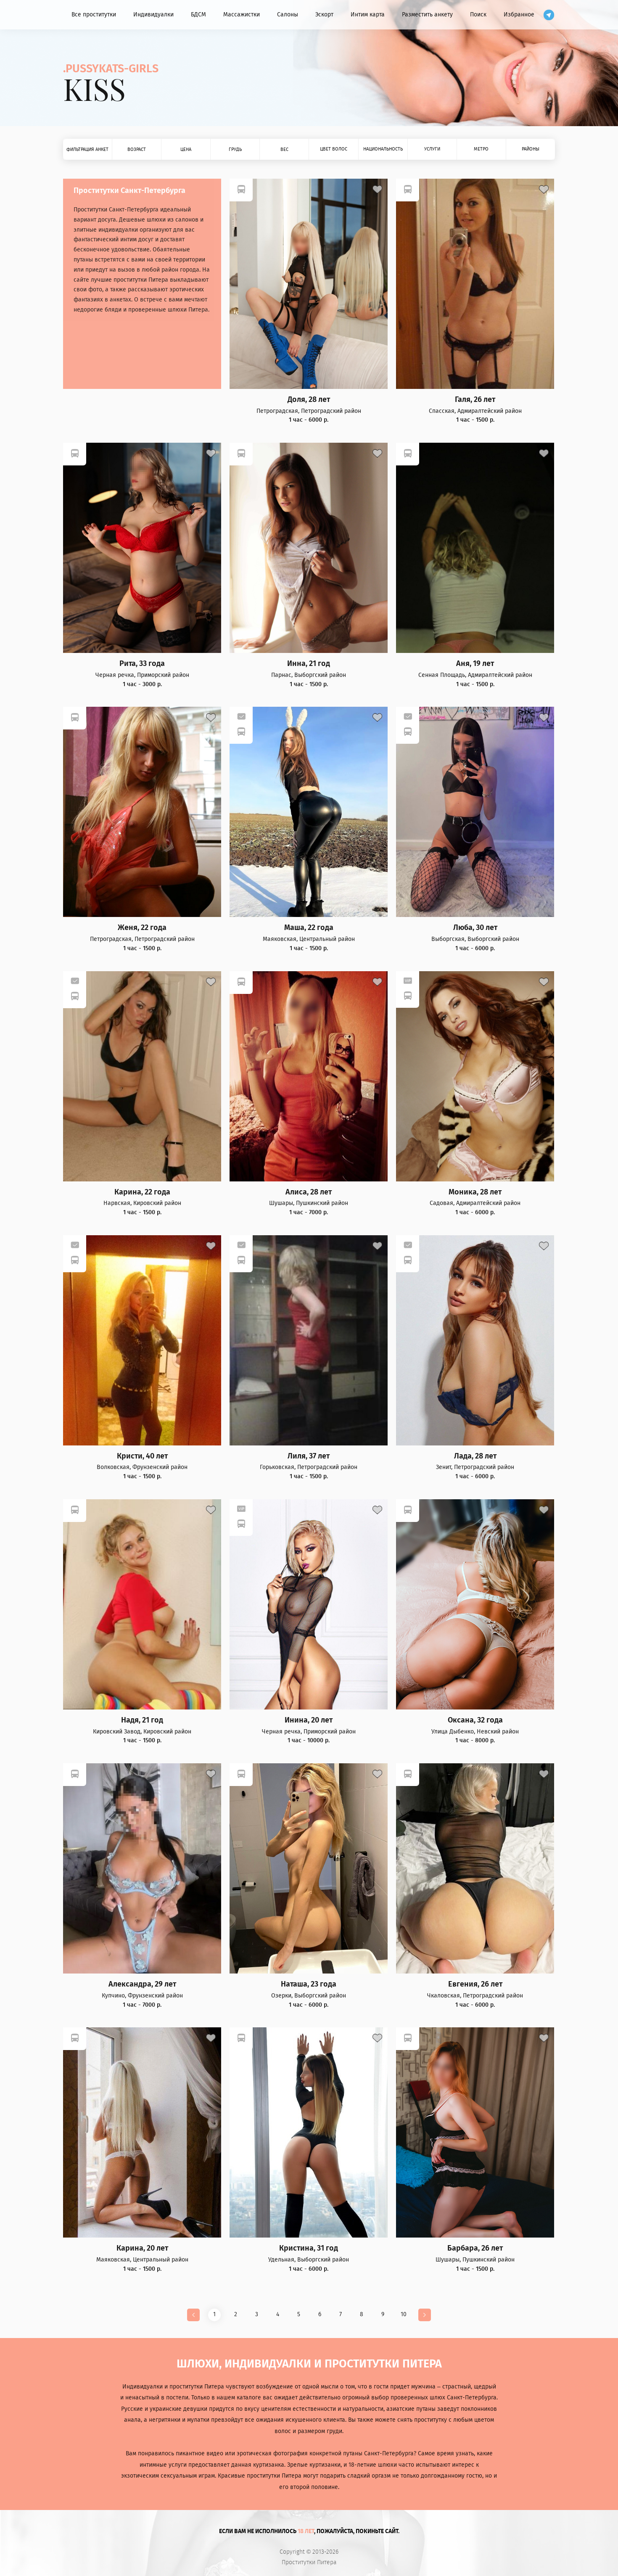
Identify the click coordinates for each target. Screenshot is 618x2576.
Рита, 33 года (142, 664)
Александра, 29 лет (142, 1984)
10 (404, 2314)
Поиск (478, 15)
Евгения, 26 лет (475, 1984)
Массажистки (242, 15)
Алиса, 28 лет (309, 1192)
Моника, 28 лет (475, 1192)
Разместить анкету (427, 15)
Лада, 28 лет (475, 1456)
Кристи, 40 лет (142, 1456)
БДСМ (198, 15)
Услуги (432, 149)
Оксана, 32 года (475, 1720)
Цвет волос (334, 149)
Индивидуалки (153, 15)
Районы (531, 149)
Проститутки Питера (309, 2563)
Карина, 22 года (142, 1192)
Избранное (519, 15)
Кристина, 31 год (309, 2248)
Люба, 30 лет (475, 928)
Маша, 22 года (309, 928)
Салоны (288, 15)
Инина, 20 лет (309, 1720)
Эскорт (324, 15)
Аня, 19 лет (475, 664)
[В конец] (425, 2315)
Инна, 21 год (309, 664)
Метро (481, 149)
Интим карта (368, 15)
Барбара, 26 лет (475, 2248)
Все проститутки (94, 15)
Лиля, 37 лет (309, 1456)
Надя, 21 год (142, 1720)
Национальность (383, 149)
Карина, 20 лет (142, 2248)
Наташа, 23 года (309, 1984)
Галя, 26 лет (475, 400)
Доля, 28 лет (309, 400)
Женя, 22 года (142, 928)
